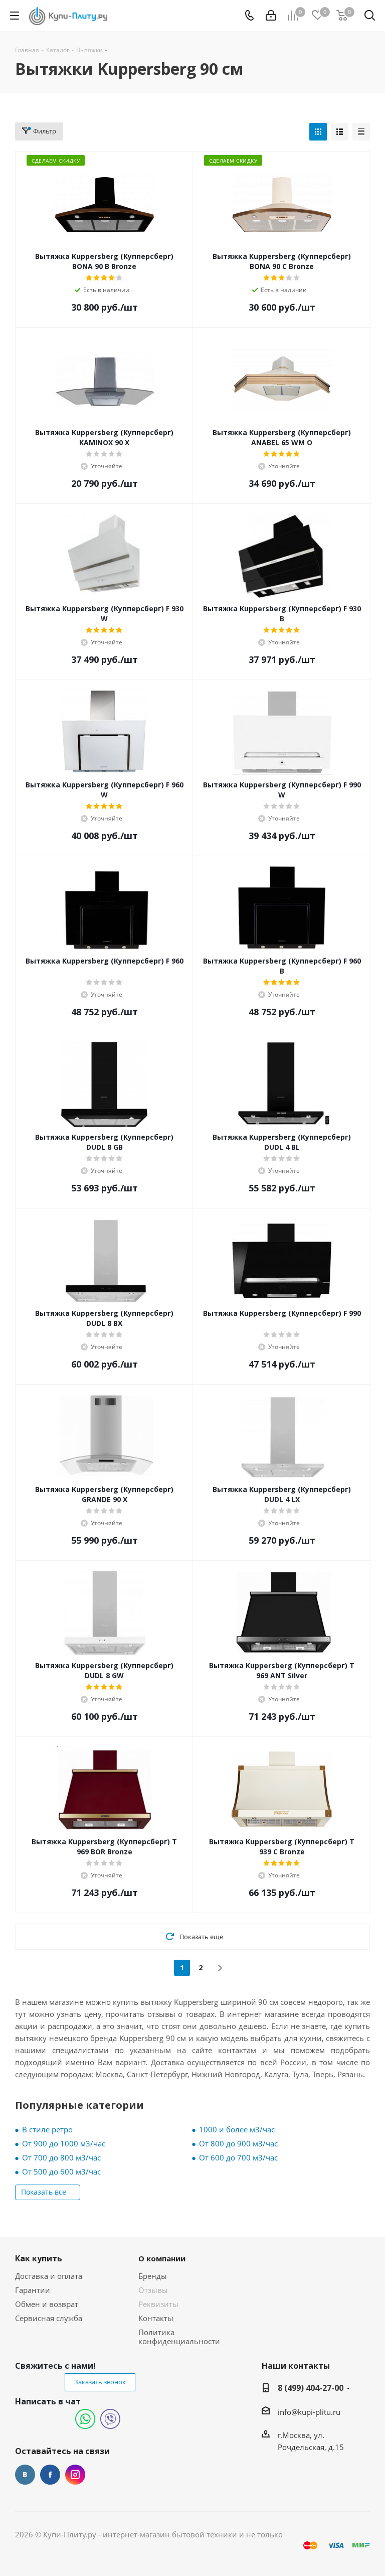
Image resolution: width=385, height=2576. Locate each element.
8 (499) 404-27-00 (311, 2388)
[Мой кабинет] (271, 16)
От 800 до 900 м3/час (238, 2143)
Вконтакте (25, 2475)
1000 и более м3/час (237, 2129)
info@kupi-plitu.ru (309, 2412)
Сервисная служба (49, 2318)
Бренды (153, 2276)
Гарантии (33, 2290)
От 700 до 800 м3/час (61, 2157)
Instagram (75, 2475)
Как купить (39, 2258)
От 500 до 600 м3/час (61, 2172)
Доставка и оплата (49, 2276)
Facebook (50, 2475)
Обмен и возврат (47, 2304)
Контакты (156, 2318)
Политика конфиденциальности (179, 2337)
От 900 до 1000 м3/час (64, 2143)
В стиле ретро (47, 2129)
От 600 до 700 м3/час (238, 2157)
